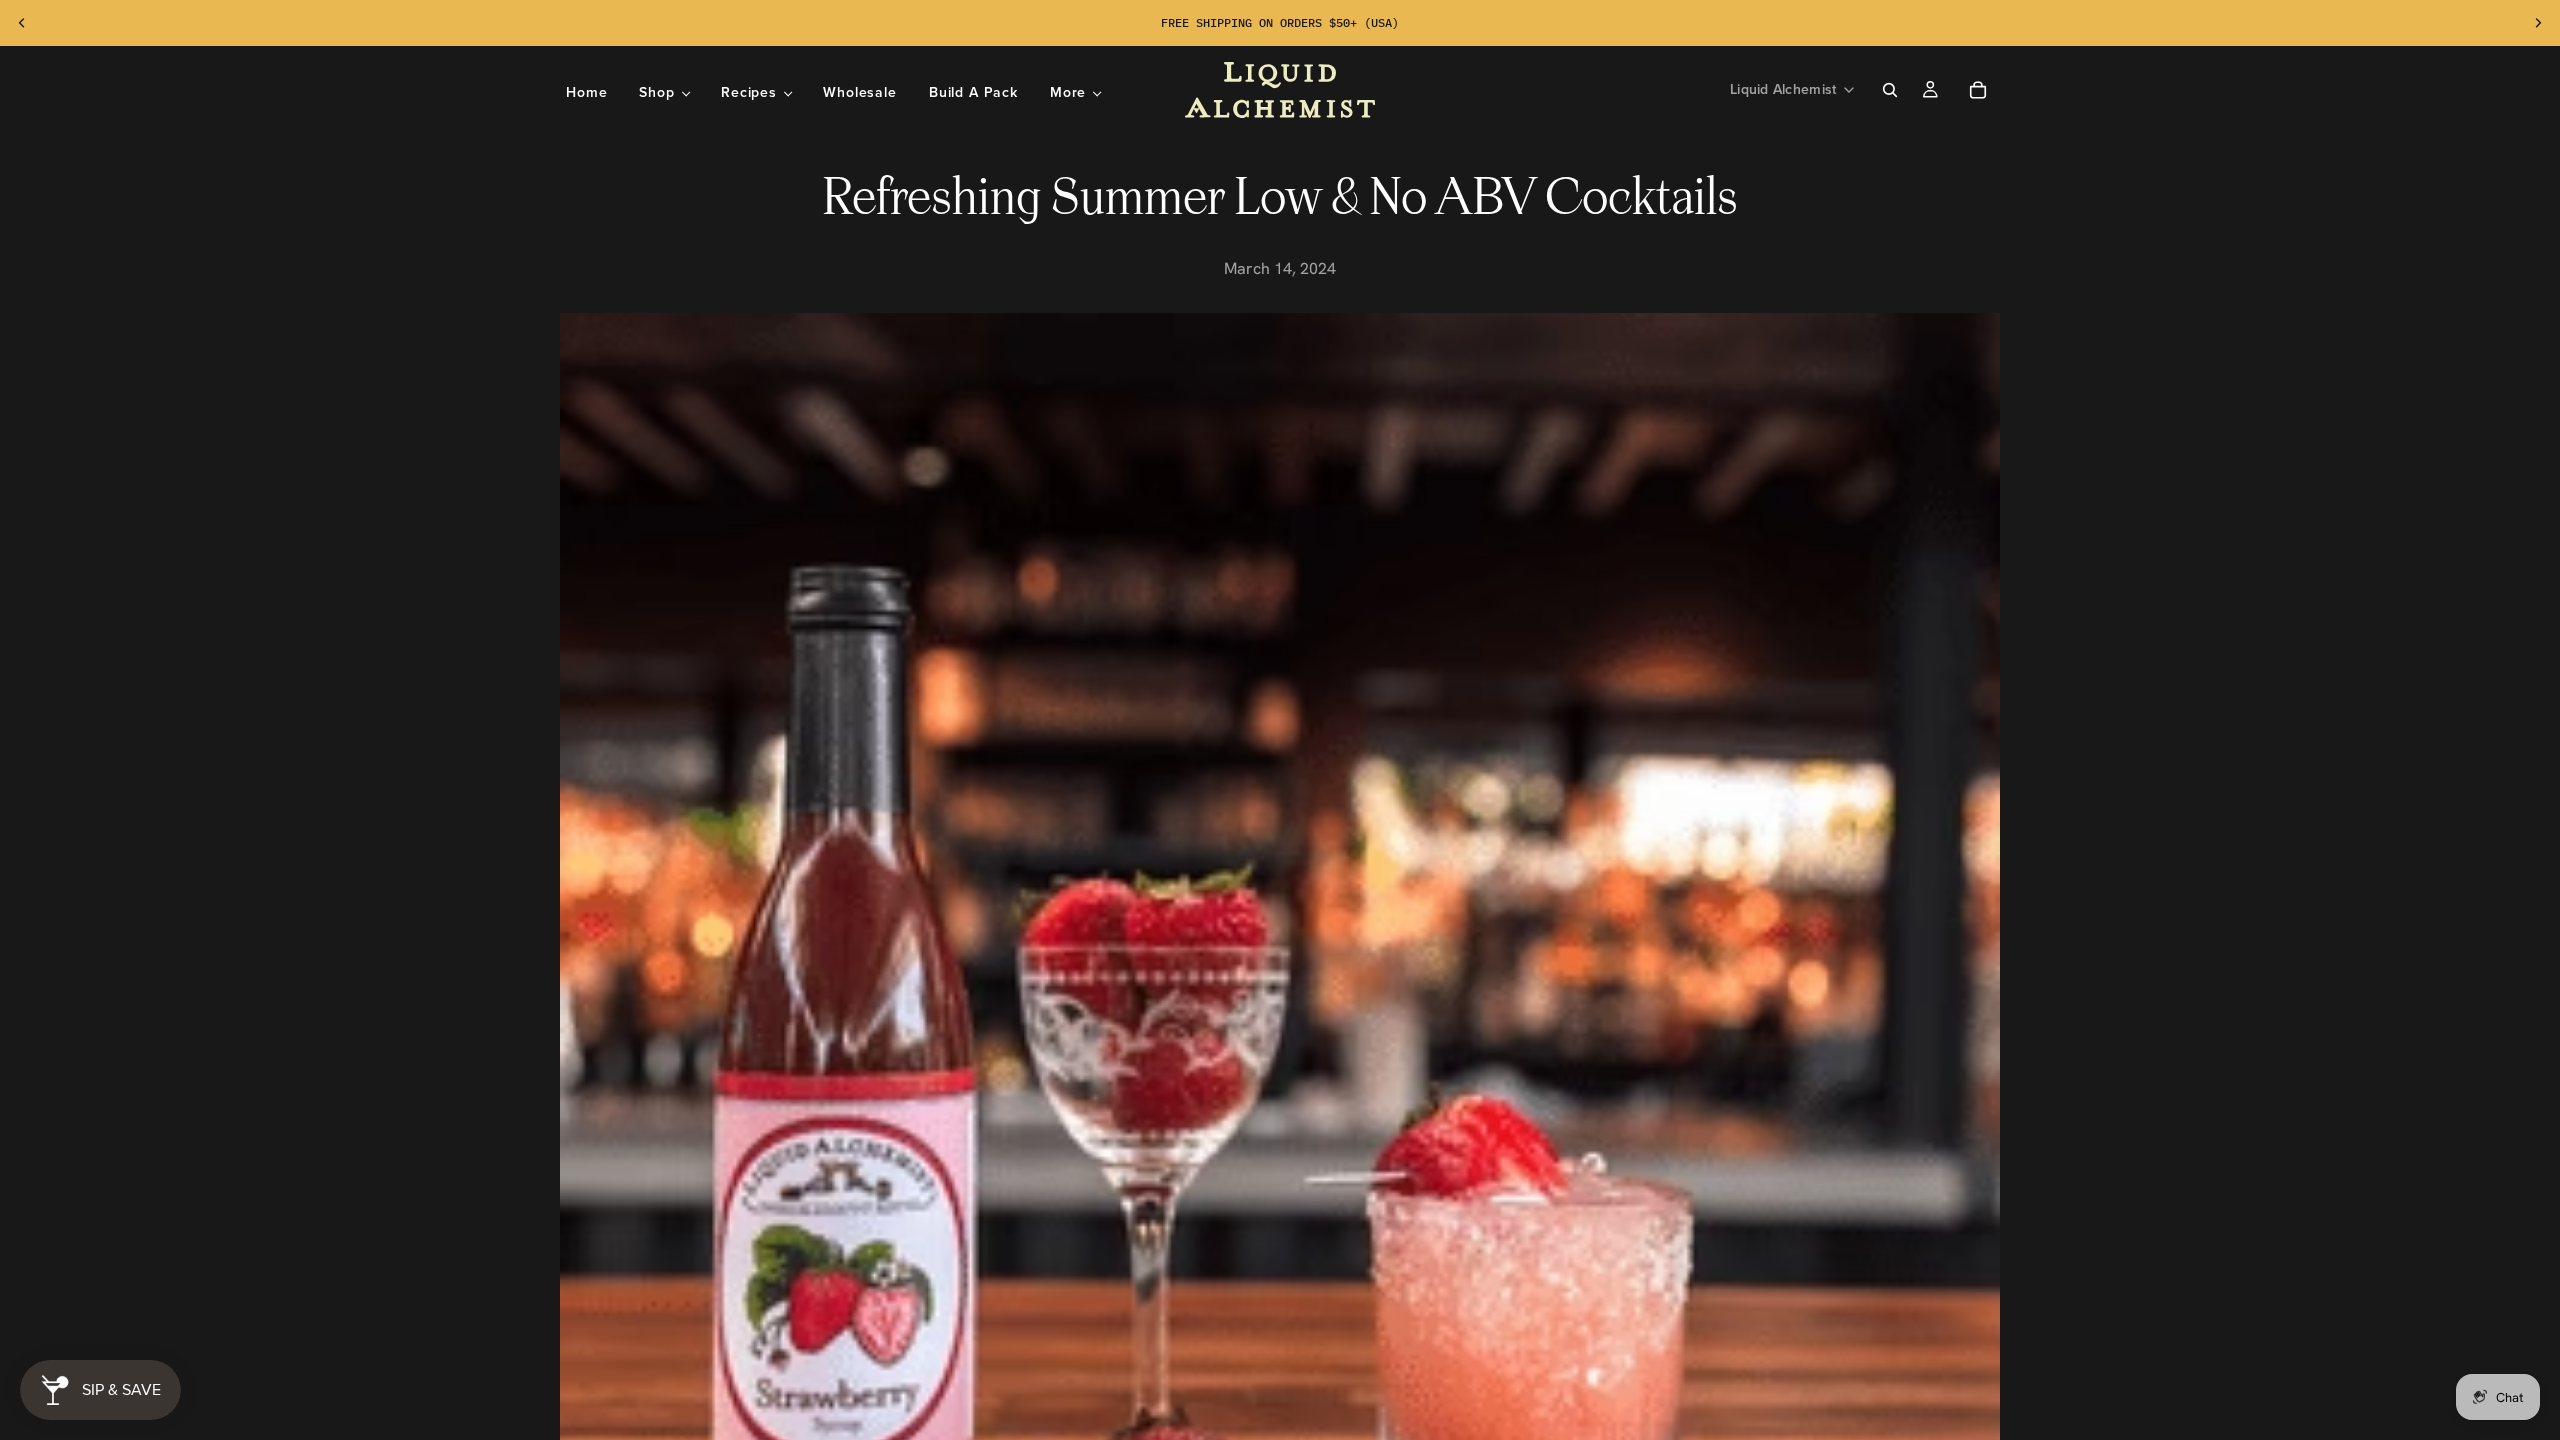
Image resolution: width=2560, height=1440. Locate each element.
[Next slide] (2538, 23)
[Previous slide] (22, 23)
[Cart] (1978, 90)
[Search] (1890, 90)
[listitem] (1075, 92)
